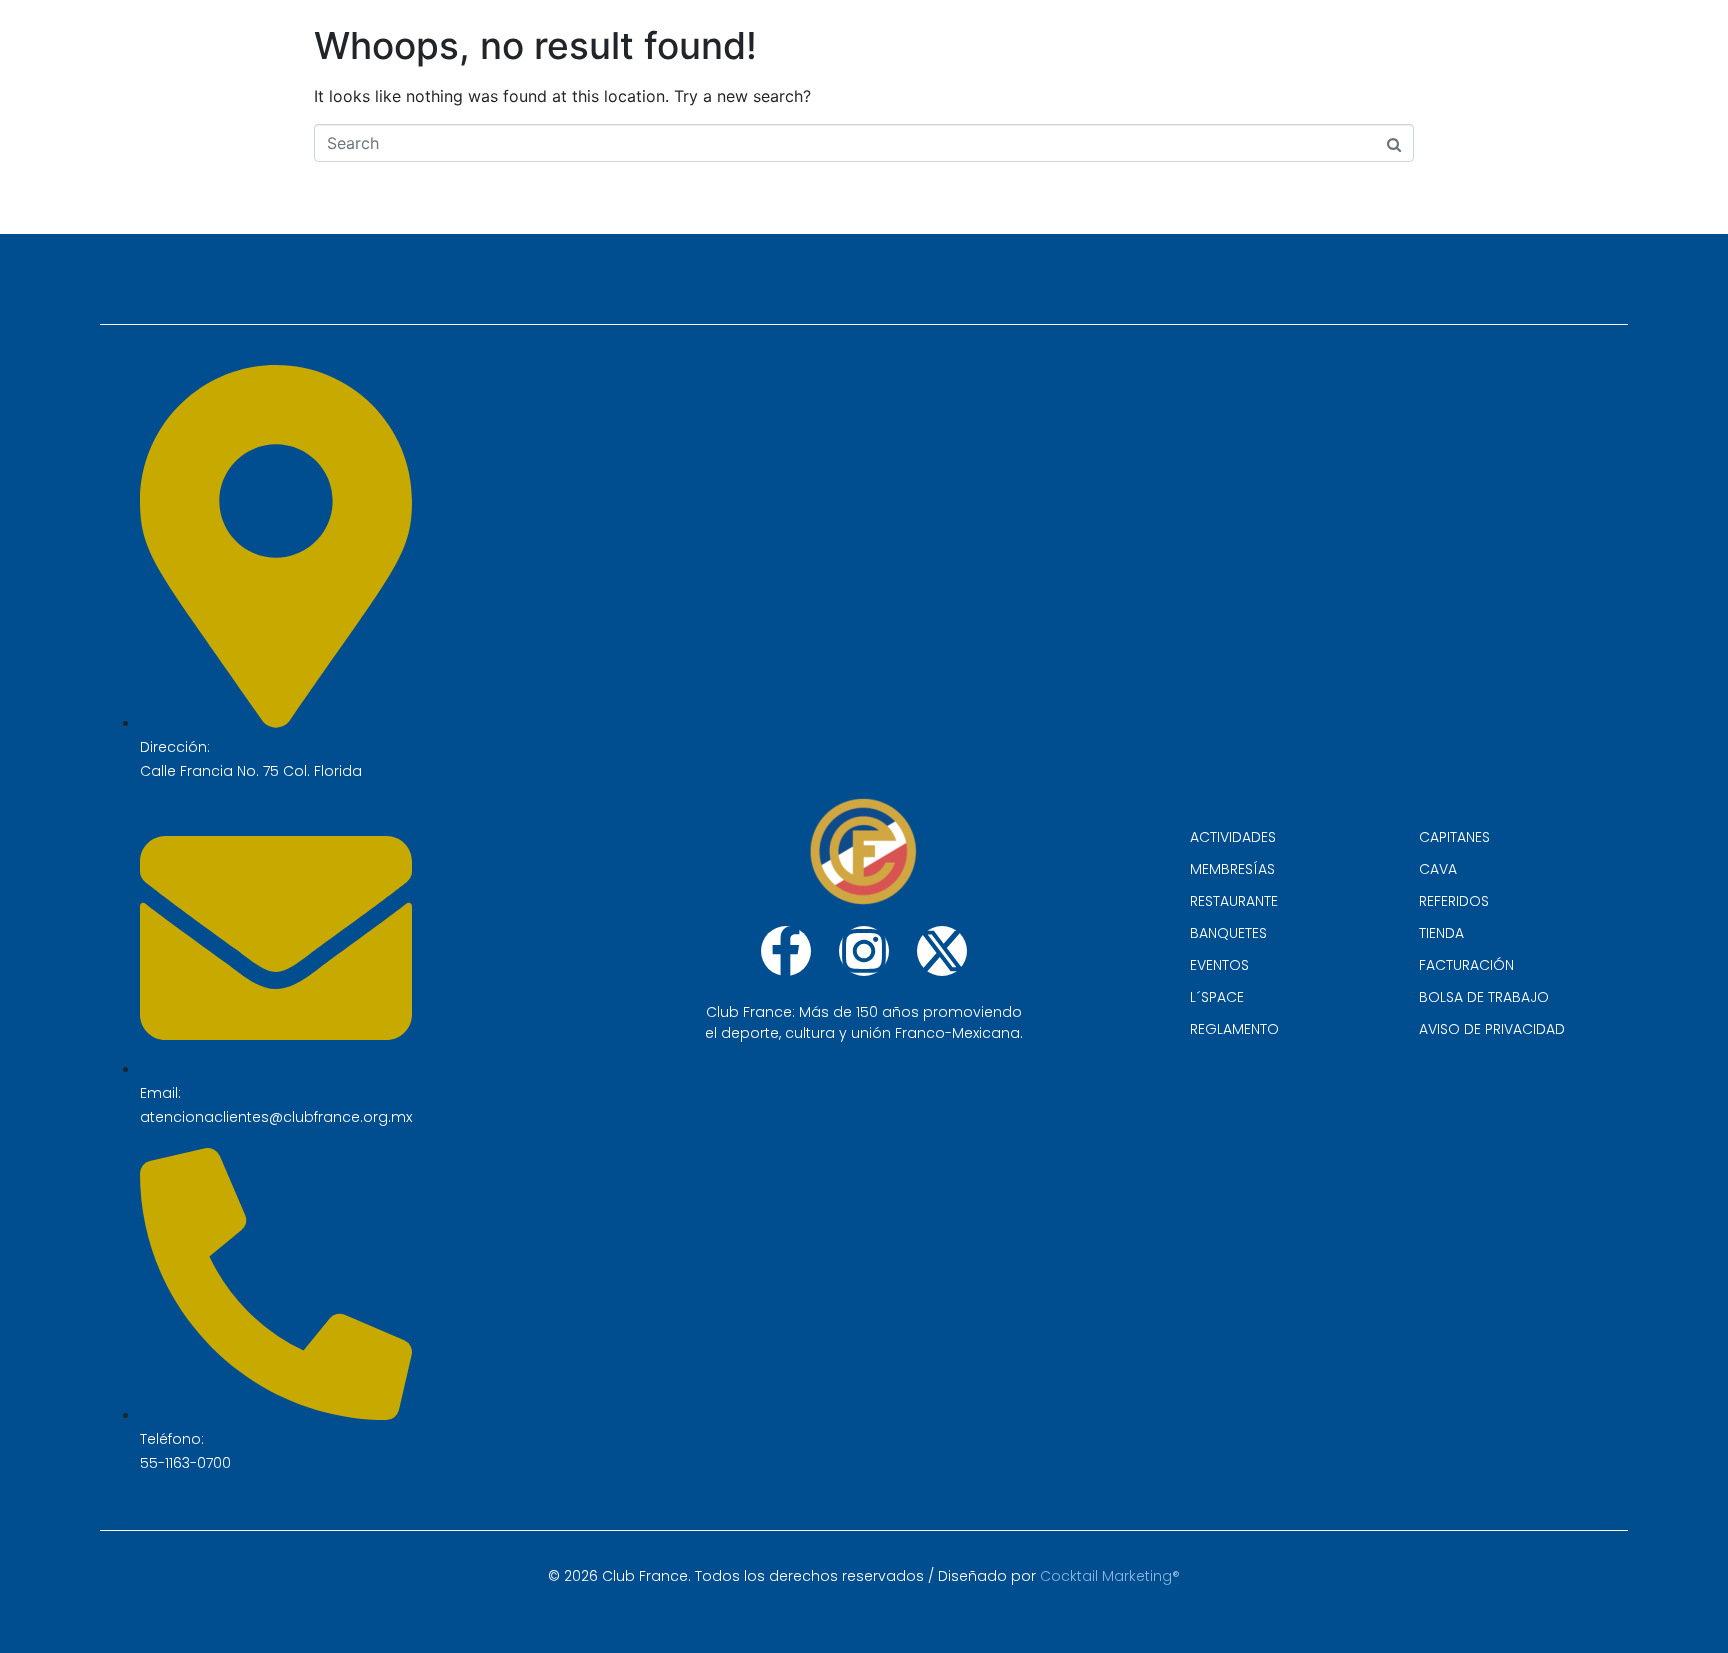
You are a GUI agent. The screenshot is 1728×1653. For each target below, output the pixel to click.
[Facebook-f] (786, 951)
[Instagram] (864, 951)
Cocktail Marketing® (1110, 1576)
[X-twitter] (942, 951)
